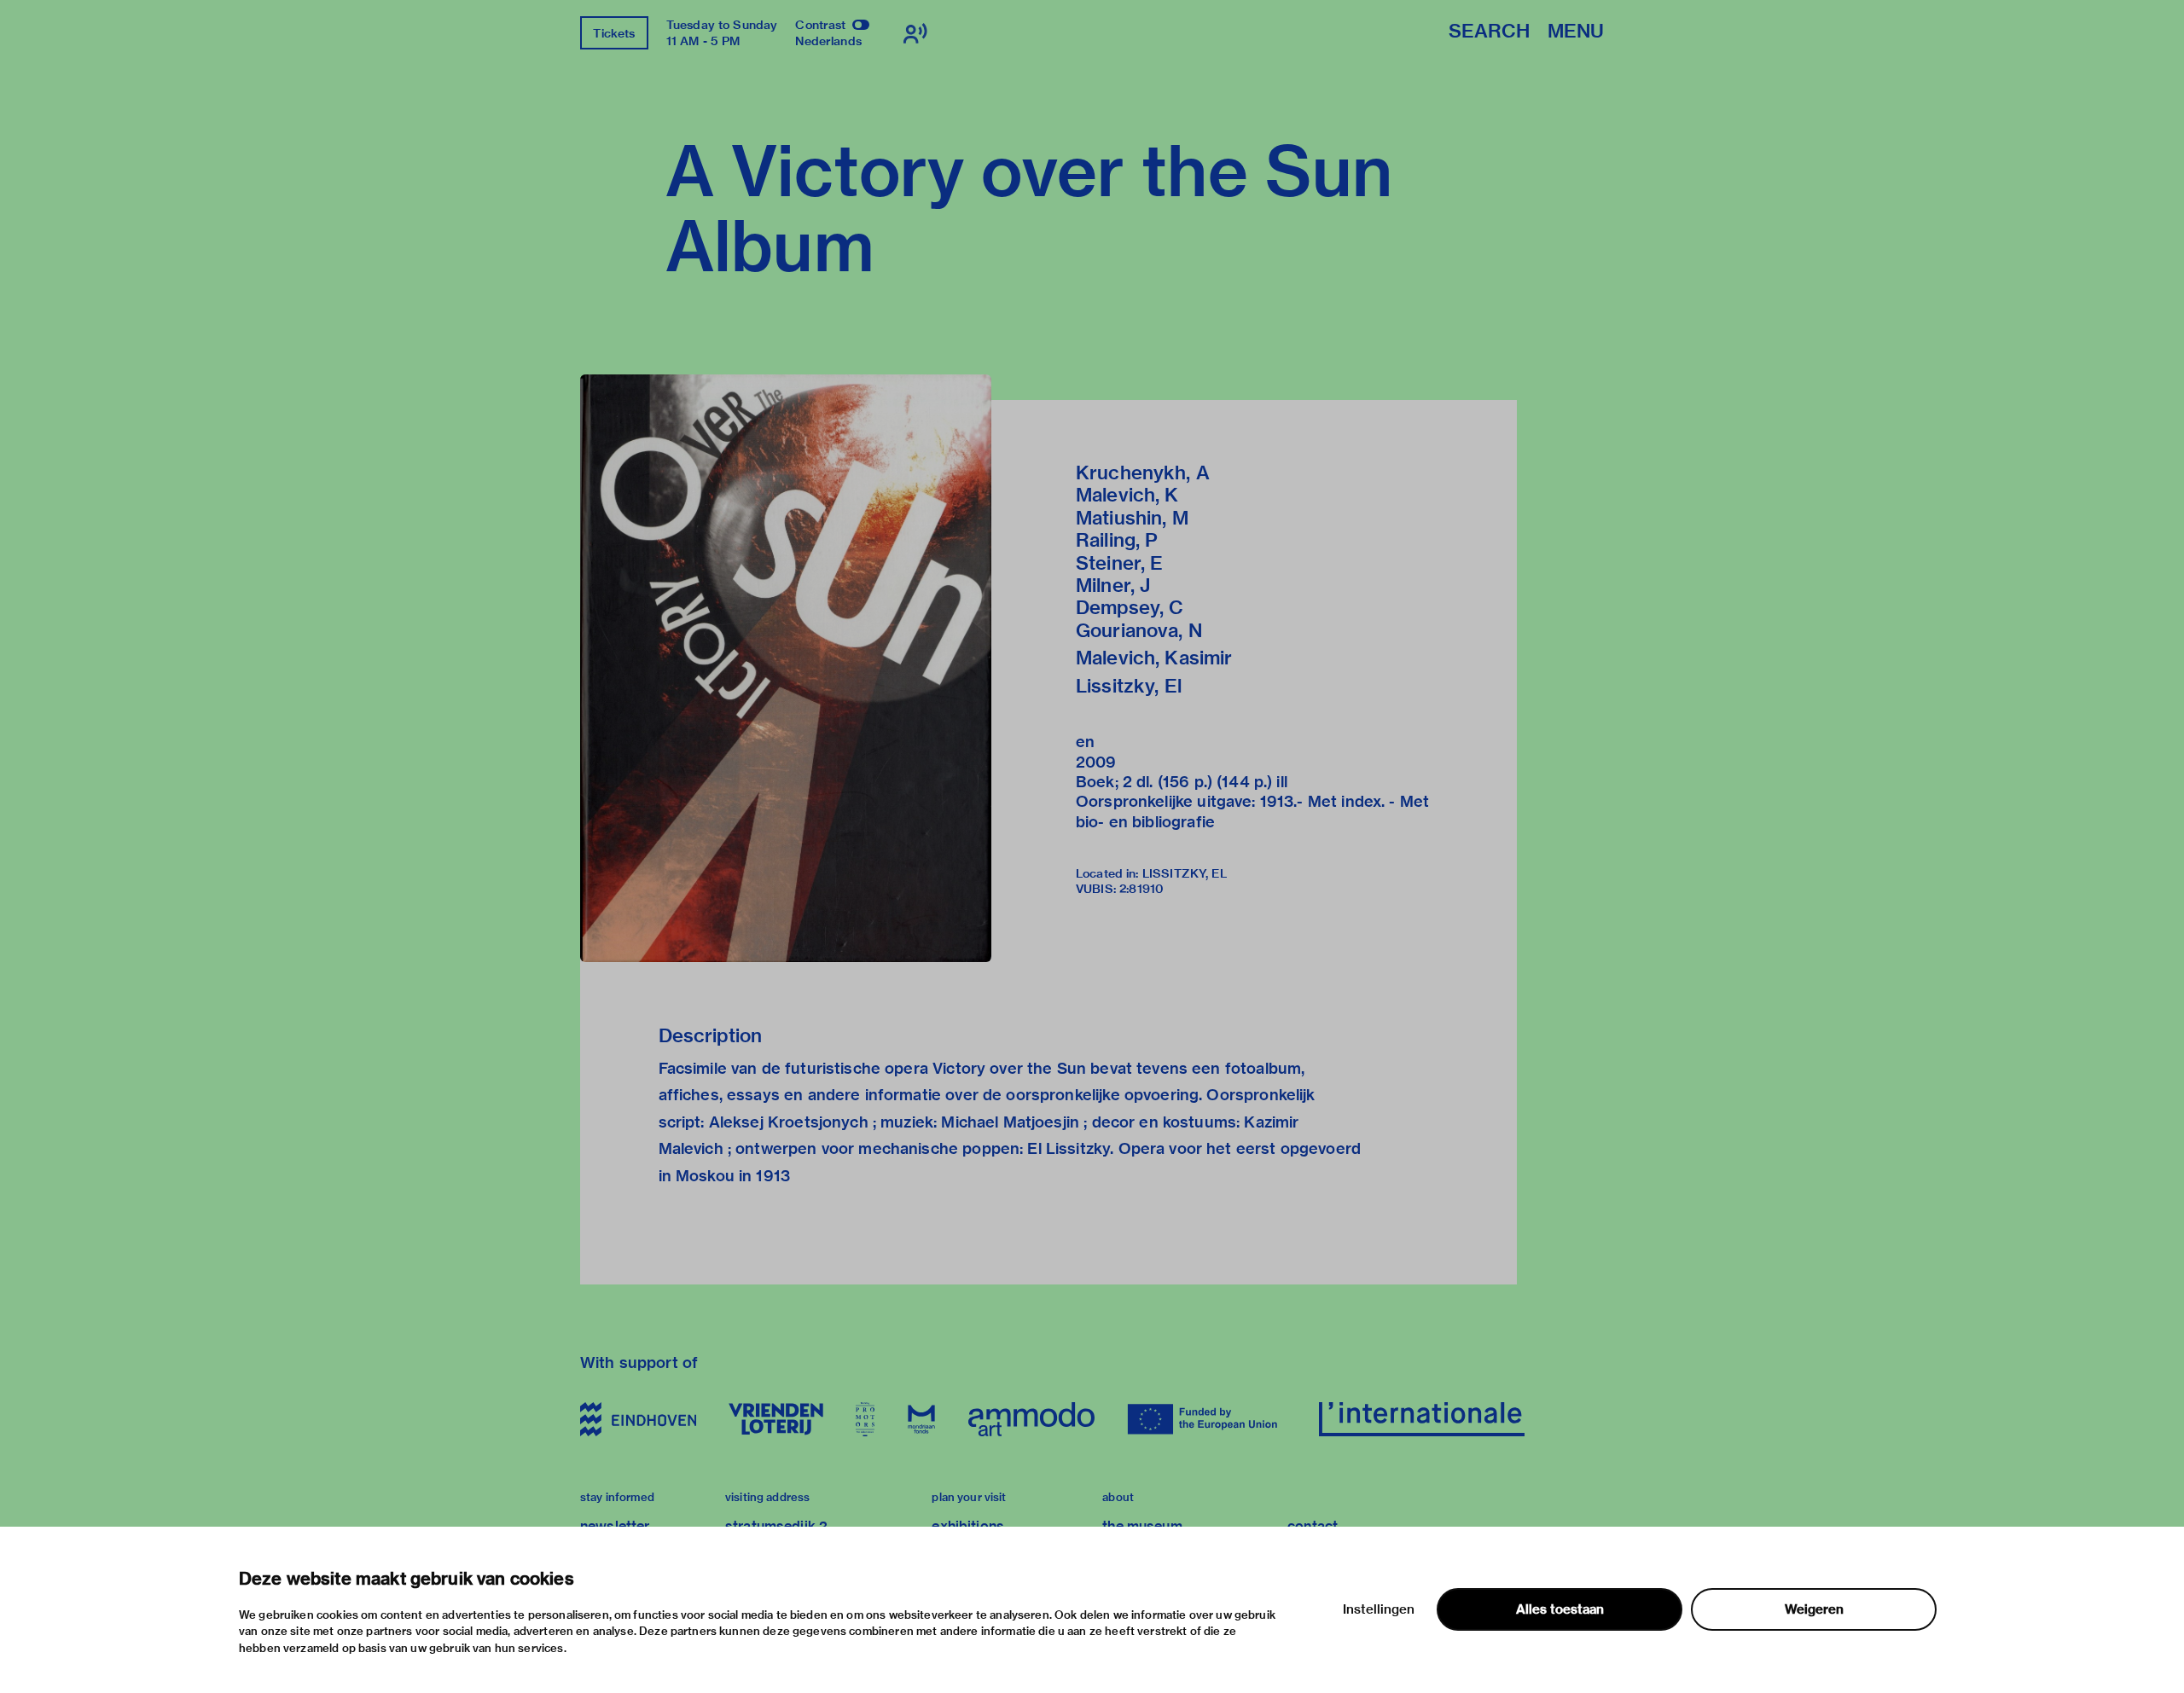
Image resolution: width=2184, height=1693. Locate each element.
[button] (786, 668)
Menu (1576, 32)
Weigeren (1814, 1609)
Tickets (614, 33)
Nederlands (828, 41)
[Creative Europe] (1207, 1419)
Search (1489, 32)
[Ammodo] (1031, 1419)
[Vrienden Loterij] (775, 1419)
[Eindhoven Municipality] (638, 1419)
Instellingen (1379, 1609)
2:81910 (1141, 889)
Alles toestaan (1560, 1609)
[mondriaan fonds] (921, 1419)
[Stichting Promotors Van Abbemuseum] (865, 1419)
